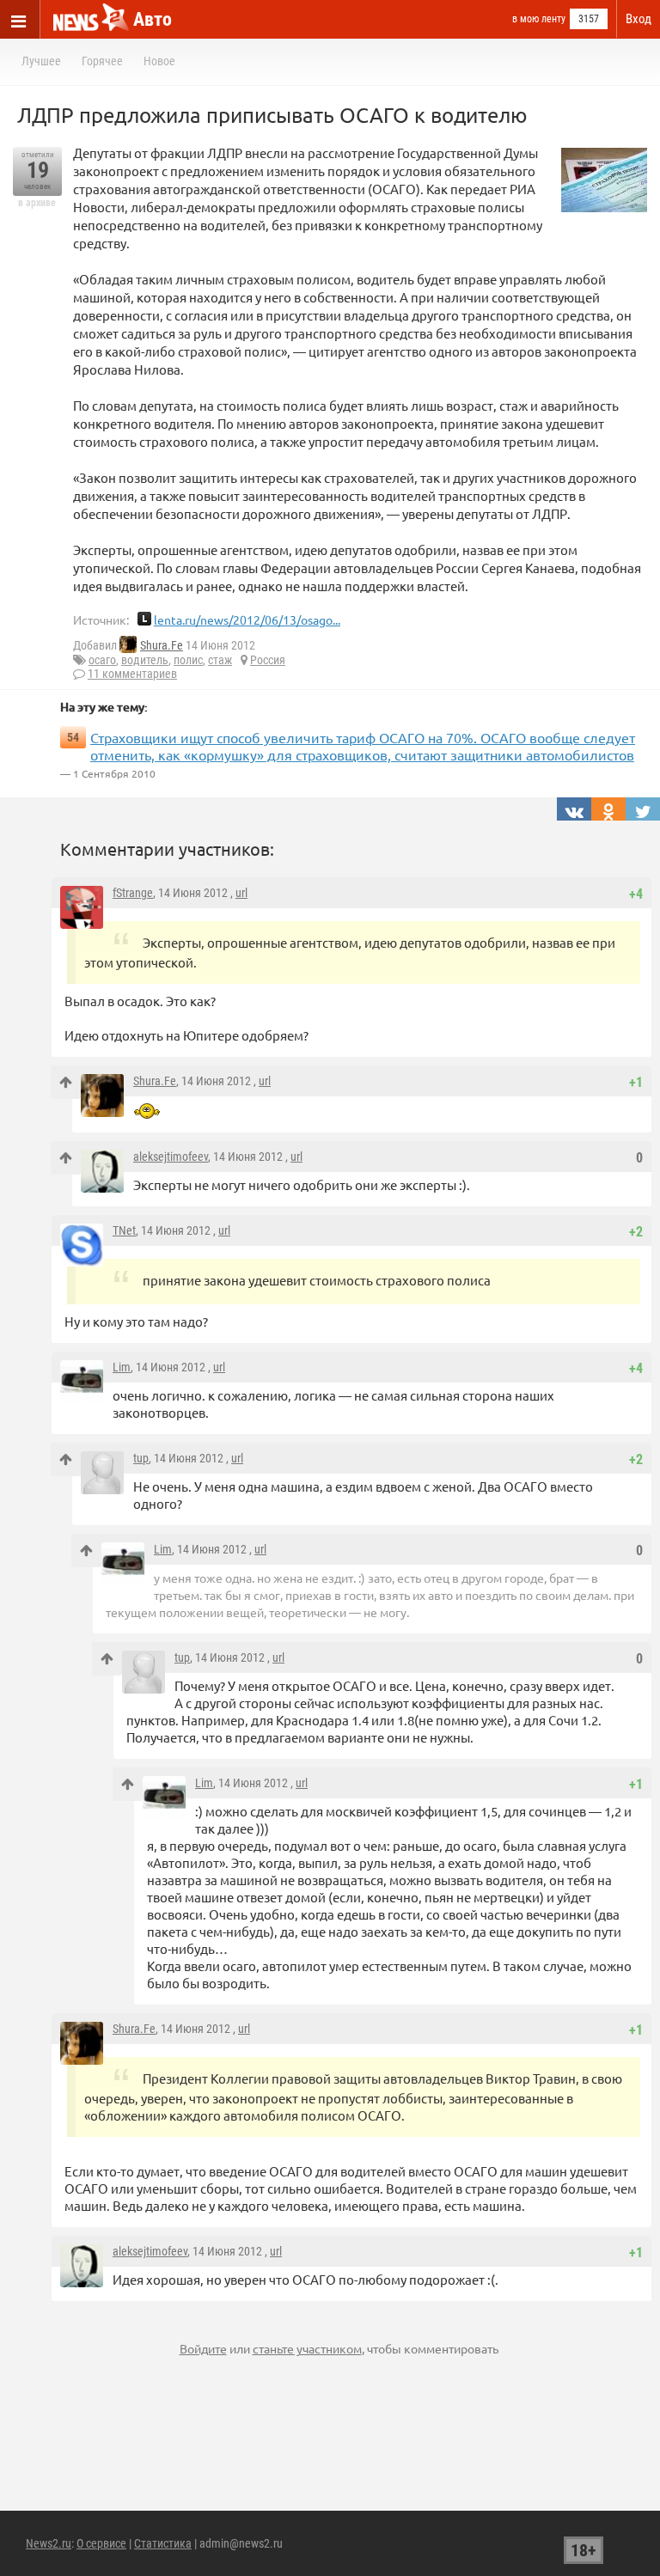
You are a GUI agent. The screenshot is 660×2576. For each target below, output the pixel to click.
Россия (268, 660)
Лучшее (41, 61)
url (241, 893)
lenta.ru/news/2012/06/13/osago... (247, 620)
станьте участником (307, 2348)
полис (188, 660)
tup (141, 1458)
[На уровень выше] (66, 1082)
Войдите (203, 2348)
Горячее (102, 61)
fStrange (133, 893)
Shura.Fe (162, 645)
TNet (124, 1230)
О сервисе (101, 2543)
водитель (145, 660)
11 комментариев (132, 674)
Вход (639, 19)
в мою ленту (539, 19)
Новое (159, 61)
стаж (220, 660)
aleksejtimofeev (171, 1157)
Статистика (163, 2543)
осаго (102, 660)
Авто (153, 19)
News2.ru (49, 2543)
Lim (122, 1367)
